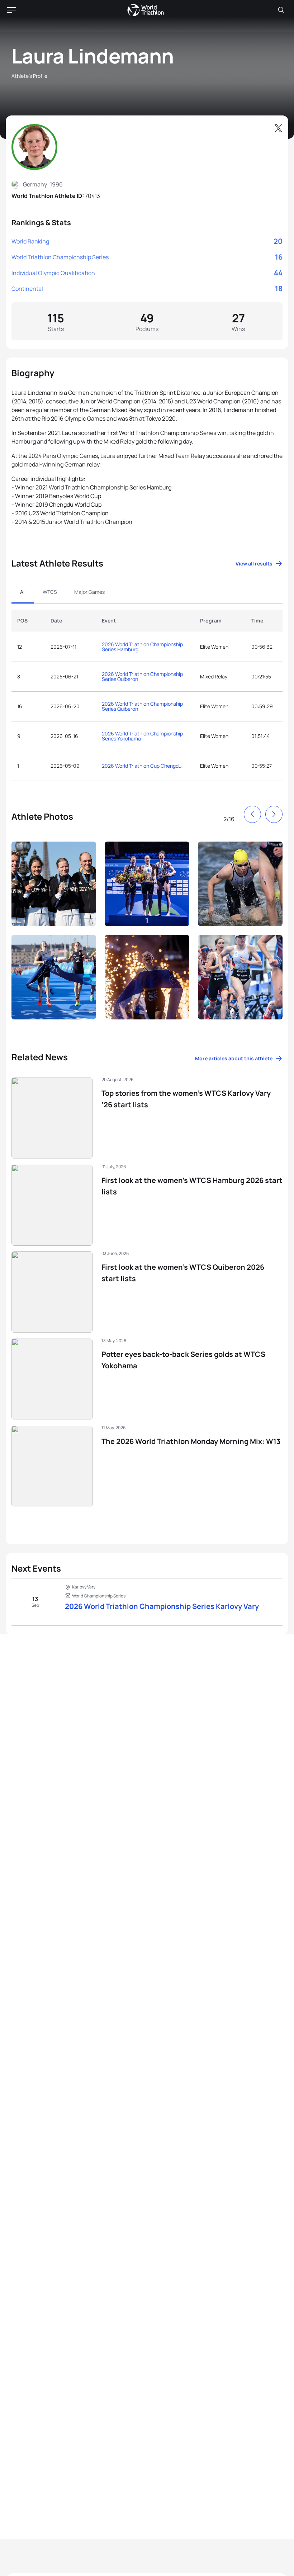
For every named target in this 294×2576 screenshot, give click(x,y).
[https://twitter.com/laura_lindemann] (278, 128)
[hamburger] (11, 10)
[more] (54, 884)
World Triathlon (146, 10)
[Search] (281, 10)
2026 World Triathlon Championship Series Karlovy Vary (162, 1606)
